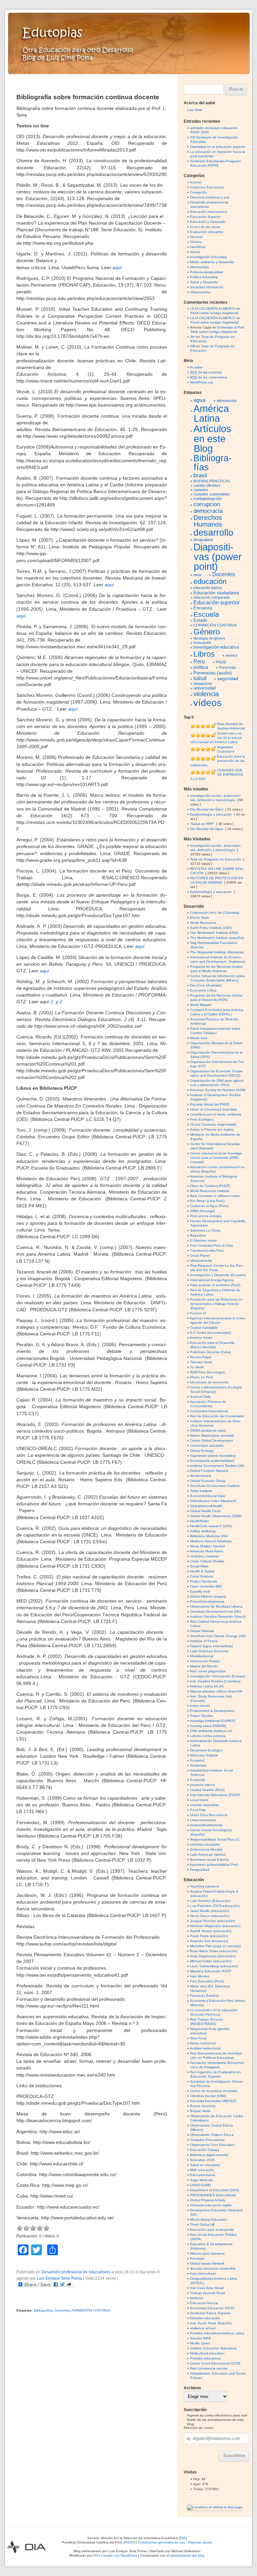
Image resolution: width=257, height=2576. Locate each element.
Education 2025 (202, 2160)
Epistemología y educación (211, 814)
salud (200, 678)
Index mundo (200, 1706)
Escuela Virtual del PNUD (210, 1104)
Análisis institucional (205, 2048)
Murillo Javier (200, 2343)
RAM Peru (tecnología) (208, 1372)
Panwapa (197, 2258)
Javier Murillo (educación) (209, 1911)
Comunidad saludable (207, 1446)
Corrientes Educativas (207, 187)
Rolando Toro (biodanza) (209, 1941)
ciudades (201, 490)
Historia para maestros (207, 2253)
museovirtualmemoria (206, 1825)
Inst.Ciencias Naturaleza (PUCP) (215, 1795)
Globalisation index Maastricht (213, 1501)
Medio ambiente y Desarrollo (212, 262)
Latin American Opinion (208, 1854)
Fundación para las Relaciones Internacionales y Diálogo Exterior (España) (217, 1304)
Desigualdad (200, 1870)
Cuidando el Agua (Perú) (209, 1206)
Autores (196, 182)
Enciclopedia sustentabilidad (212, 1461)
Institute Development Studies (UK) (217, 1466)
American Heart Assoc (207, 1551)
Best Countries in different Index (215, 1196)
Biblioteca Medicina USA (209, 1536)
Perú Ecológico (202, 1119)
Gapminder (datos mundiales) (213, 1456)
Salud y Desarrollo (204, 282)
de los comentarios (209, 377)
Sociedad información (207, 287)
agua (199, 400)
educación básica (208, 588)
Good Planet (200, 1255)
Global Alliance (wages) (208, 1596)
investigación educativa (216, 647)
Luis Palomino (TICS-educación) (215, 1906)
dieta (197, 575)
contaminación (207, 499)
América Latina (211, 413)
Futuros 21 (198, 1313)
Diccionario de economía (209, 1382)
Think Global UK (203, 2225)
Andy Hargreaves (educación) (213, 1956)
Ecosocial (197, 1780)
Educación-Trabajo (205, 2150)
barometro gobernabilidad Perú (214, 1865)
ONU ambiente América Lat (211, 1731)
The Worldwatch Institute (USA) (214, 933)
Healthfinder (199, 1521)
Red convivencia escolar (209, 2368)
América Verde (201, 1338)
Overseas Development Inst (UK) (215, 1611)
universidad (204, 688)
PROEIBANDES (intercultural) (213, 2195)
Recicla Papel (201, 1357)
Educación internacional (209, 212)
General (196, 237)
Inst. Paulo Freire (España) (211, 2323)
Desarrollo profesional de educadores (76, 2272)
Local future (199, 1800)
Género (196, 242)
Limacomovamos (203, 1820)
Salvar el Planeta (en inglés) (212, 1129)
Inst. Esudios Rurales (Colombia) (215, 1681)
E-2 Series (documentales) (210, 1333)
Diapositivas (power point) (218, 557)
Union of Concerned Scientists (213, 1109)
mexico (231, 655)
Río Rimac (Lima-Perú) (207, 1201)
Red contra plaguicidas (208, 1671)
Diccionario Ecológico (206, 1750)
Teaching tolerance (205, 1886)
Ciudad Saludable (204, 1328)
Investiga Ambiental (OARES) (213, 1721)
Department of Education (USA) (215, 2190)
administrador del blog (187, 2555)
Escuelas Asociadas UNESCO (213, 2101)
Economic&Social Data (208, 1496)
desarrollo (213, 533)
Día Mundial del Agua (207, 829)
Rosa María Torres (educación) (214, 1951)
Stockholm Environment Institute (215, 1486)
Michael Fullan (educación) (211, 1961)
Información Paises (205, 1661)
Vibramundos (200, 292)
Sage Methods (201, 2180)
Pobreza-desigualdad (207, 272)
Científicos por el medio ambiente (216, 1114)
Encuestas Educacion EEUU (212, 2308)
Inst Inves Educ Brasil (207, 2288)
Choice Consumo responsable (213, 1124)
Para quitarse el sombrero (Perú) (215, 1285)
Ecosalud (197, 1760)
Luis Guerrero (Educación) (210, 1901)
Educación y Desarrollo (208, 222)
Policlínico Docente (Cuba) (210, 1352)
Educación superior (217, 603)
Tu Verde (197, 1367)
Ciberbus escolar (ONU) (208, 2096)
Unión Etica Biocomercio (209, 1815)
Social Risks (199, 1566)
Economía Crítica (203, 990)
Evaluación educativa (207, 232)
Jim (193, 337)
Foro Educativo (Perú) (207, 1981)
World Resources (203, 923)
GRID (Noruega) (202, 1211)
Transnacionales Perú (207, 1250)
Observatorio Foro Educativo (212, 2145)
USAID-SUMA (201, 2185)
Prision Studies (202, 1716)
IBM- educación (202, 2170)
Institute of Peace (204, 1641)
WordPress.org (201, 382)
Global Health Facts (205, 1511)
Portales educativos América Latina (217, 2333)
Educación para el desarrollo (212, 2230)
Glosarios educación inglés (211, 2205)
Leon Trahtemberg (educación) (214, 1966)
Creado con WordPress (119, 2555)
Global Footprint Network (209, 1471)
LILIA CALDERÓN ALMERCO (213, 309)
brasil (200, 475)
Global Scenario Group (208, 1481)
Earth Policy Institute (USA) (211, 928)
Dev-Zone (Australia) (206, 985)
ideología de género (209, 638)
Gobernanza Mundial (206, 1849)
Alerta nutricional (203, 2043)
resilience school (203, 2328)
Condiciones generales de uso (161, 2542)
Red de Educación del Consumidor (217, 1416)
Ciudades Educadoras (207, 2140)
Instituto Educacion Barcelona (213, 2348)
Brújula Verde (200, 2111)
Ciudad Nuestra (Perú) (207, 1790)
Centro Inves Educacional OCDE (215, 2363)
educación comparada (211, 597)
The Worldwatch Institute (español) (217, 938)
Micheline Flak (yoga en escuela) (215, 1946)
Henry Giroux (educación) (210, 1916)
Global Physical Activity (208, 2200)
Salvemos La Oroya (205, 1230)
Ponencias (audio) (213, 673)
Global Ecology (202, 1451)
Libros (204, 654)
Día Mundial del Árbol (207, 809)
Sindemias (198, 1765)
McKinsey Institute (204, 1755)
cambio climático (207, 485)
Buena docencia (203, 2106)
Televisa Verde (201, 1362)
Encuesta (203, 608)
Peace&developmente (207, 1601)
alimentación (227, 401)
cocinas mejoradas (204, 1805)
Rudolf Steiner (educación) (211, 1931)
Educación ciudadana (216, 593)
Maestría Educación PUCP (211, 1971)
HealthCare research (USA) (211, 1526)
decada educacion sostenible (213, 2268)
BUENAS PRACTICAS (212, 481)
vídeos (207, 703)
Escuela (206, 614)
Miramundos (199, 267)
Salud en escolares (205, 2165)
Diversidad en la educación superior (218, 147)
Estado (200, 620)
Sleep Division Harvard (207, 1546)
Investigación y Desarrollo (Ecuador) (218, 1275)
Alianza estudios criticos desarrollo (216, 1691)
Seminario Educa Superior (210, 2313)
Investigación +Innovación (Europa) (218, 1676)
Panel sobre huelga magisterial (214, 313)
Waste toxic (199, 1038)
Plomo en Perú (202, 1377)
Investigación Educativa (208, 257)
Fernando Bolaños (204, 1996)
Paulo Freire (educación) (209, 1936)
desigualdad (203, 540)
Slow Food (198, 2038)
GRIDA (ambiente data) (208, 1430)
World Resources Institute (210, 1191)
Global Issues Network (207, 2263)
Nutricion (197, 2298)
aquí (117, 267)
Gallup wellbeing (203, 1531)
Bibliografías (43, 2310)
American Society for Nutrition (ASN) (218, 1090)
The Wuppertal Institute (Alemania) (217, 952)
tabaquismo (203, 683)
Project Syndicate (204, 1581)
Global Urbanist (202, 1631)
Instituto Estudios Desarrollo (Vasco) (218, 1616)
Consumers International (209, 1411)
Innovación (202, 643)
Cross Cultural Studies (207, 1561)
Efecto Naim (199, 918)
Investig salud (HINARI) (208, 1726)
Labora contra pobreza (208, 1736)
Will (193, 346)
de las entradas (206, 372)
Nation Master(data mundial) (212, 1435)
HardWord (198, 247)
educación (210, 581)
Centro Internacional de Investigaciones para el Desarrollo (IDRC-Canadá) (216, 1158)
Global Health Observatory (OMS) (216, 1516)
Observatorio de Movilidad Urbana (216, 1606)
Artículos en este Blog (212, 438)
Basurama (198, 1235)
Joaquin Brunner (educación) (212, 1921)
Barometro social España (209, 1860)
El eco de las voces (205, 227)
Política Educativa (204, 277)
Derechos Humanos (208, 521)
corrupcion (207, 504)
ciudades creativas (204, 1556)
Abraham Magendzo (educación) (215, 1926)
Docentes (62, 2310)
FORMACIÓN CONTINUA (91, 2310)
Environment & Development (212, 1711)
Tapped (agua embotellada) (211, 1646)
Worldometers (201, 1476)
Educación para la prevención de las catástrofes (218, 761)
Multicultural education (207, 2353)
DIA (183, 2538)
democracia (208, 511)
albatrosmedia (201, 1261)
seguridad (228, 678)
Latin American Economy (209, 1651)
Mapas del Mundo (204, 1666)
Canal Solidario (202, 1576)
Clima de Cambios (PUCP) (210, 1186)
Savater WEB (200, 2338)
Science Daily (200, 1397)
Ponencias (227, 667)
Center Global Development (211, 1441)
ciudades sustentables (212, 494)
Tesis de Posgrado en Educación (216, 859)
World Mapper (201, 1005)
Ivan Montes (200, 1976)
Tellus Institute (201, 1491)
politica (201, 667)
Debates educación (205, 2318)
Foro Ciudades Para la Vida (211, 1245)
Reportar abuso (200, 2542)
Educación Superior (205, 217)
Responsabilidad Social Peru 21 (215, 1839)
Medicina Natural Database (211, 1541)
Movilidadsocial (202, 1656)
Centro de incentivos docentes (214, 2091)
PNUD (221, 662)
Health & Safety (202, 1571)
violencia (206, 694)
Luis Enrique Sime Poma (60, 2278)
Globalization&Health (206, 1506)
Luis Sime (195, 110)
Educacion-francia (204, 2303)
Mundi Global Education (209, 2220)
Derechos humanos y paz (210, 197)
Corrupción (198, 192)
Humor (195, 252)
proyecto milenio (203, 1785)
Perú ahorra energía (206, 1216)
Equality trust (200, 1591)
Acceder (196, 367)
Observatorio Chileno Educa (212, 2135)
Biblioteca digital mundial (209, 2155)
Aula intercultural (203, 2273)
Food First (198, 1810)
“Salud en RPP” (202, 824)
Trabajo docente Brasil (207, 2293)
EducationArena (203, 2175)
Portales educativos (205, 2358)
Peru (199, 662)
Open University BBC (206, 1586)
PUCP (129, 2542)
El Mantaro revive (203, 1240)
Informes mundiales (205, 1844)
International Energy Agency (212, 1280)
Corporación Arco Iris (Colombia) (215, 913)
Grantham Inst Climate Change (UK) (218, 1636)
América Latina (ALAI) (207, 1686)
